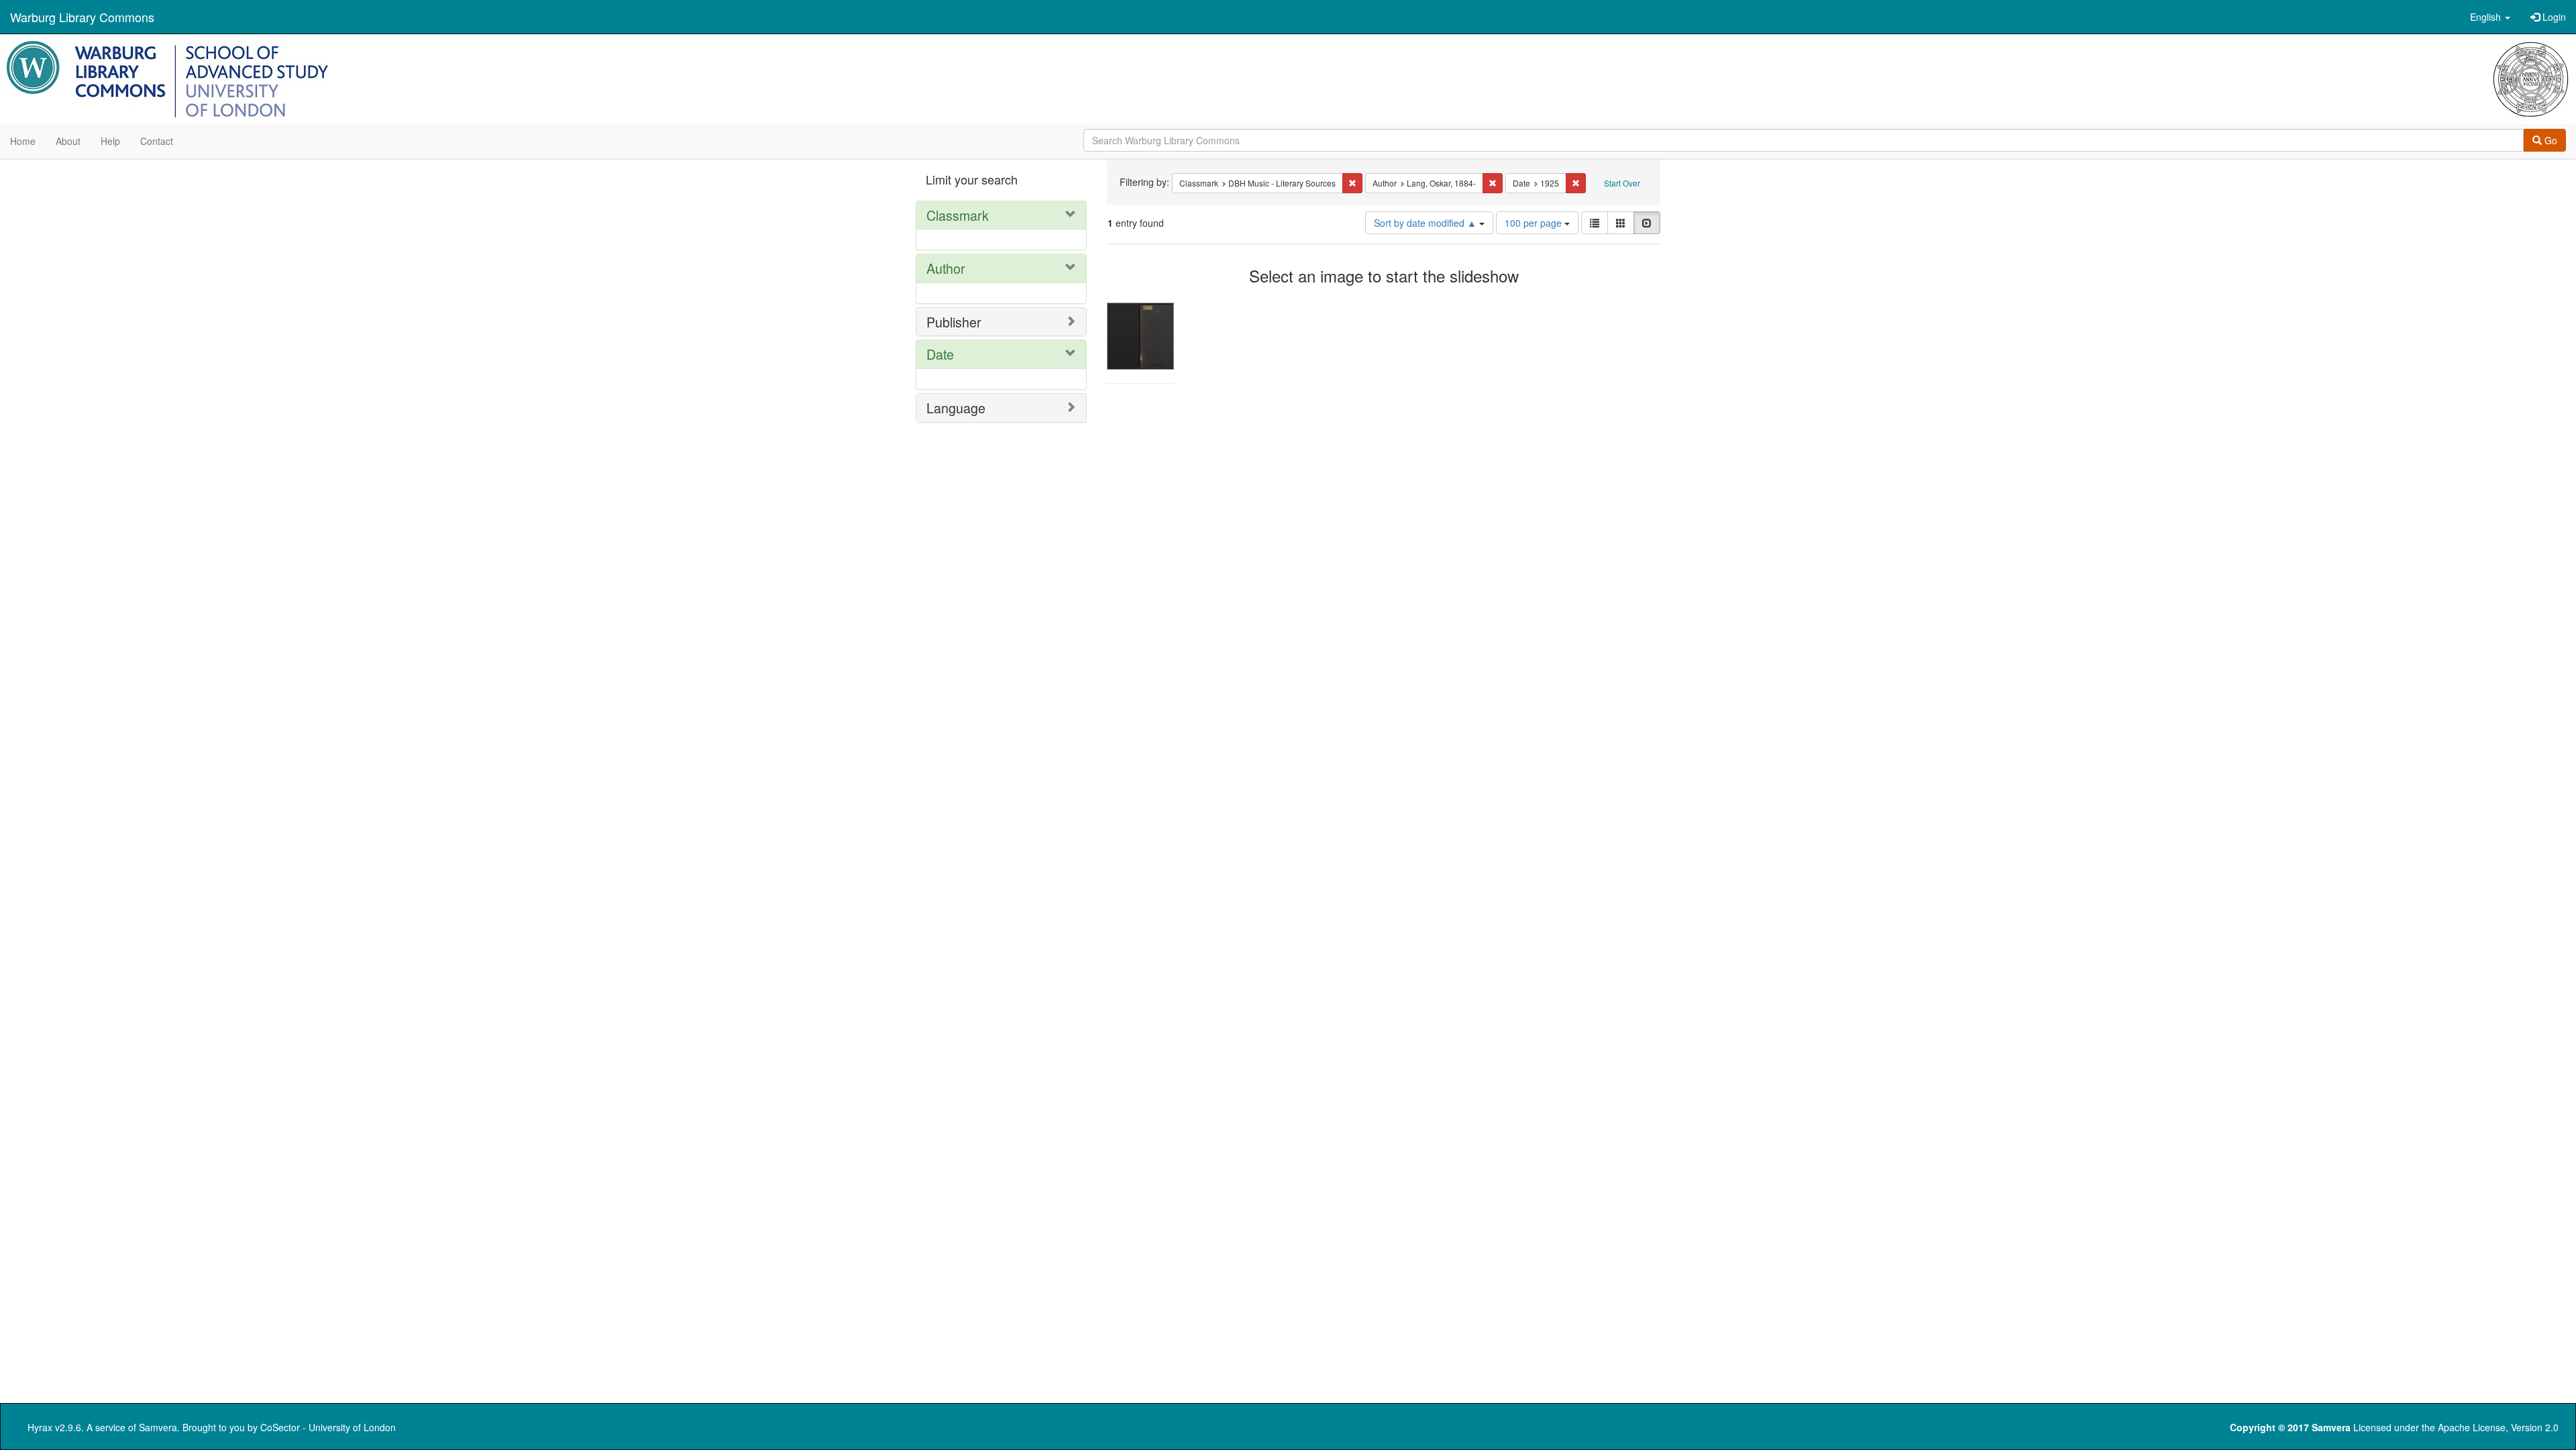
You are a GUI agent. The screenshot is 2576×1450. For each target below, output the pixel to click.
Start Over (1622, 183)
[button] (2490, 17)
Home (23, 141)
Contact (157, 141)
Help (110, 141)
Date (940, 354)
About (68, 141)
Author (946, 268)
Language (956, 408)
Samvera (158, 1427)
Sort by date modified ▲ (1427, 223)
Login (2553, 17)
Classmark (958, 215)
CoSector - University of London (328, 1427)
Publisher (954, 322)
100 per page (1535, 223)
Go (2550, 140)
